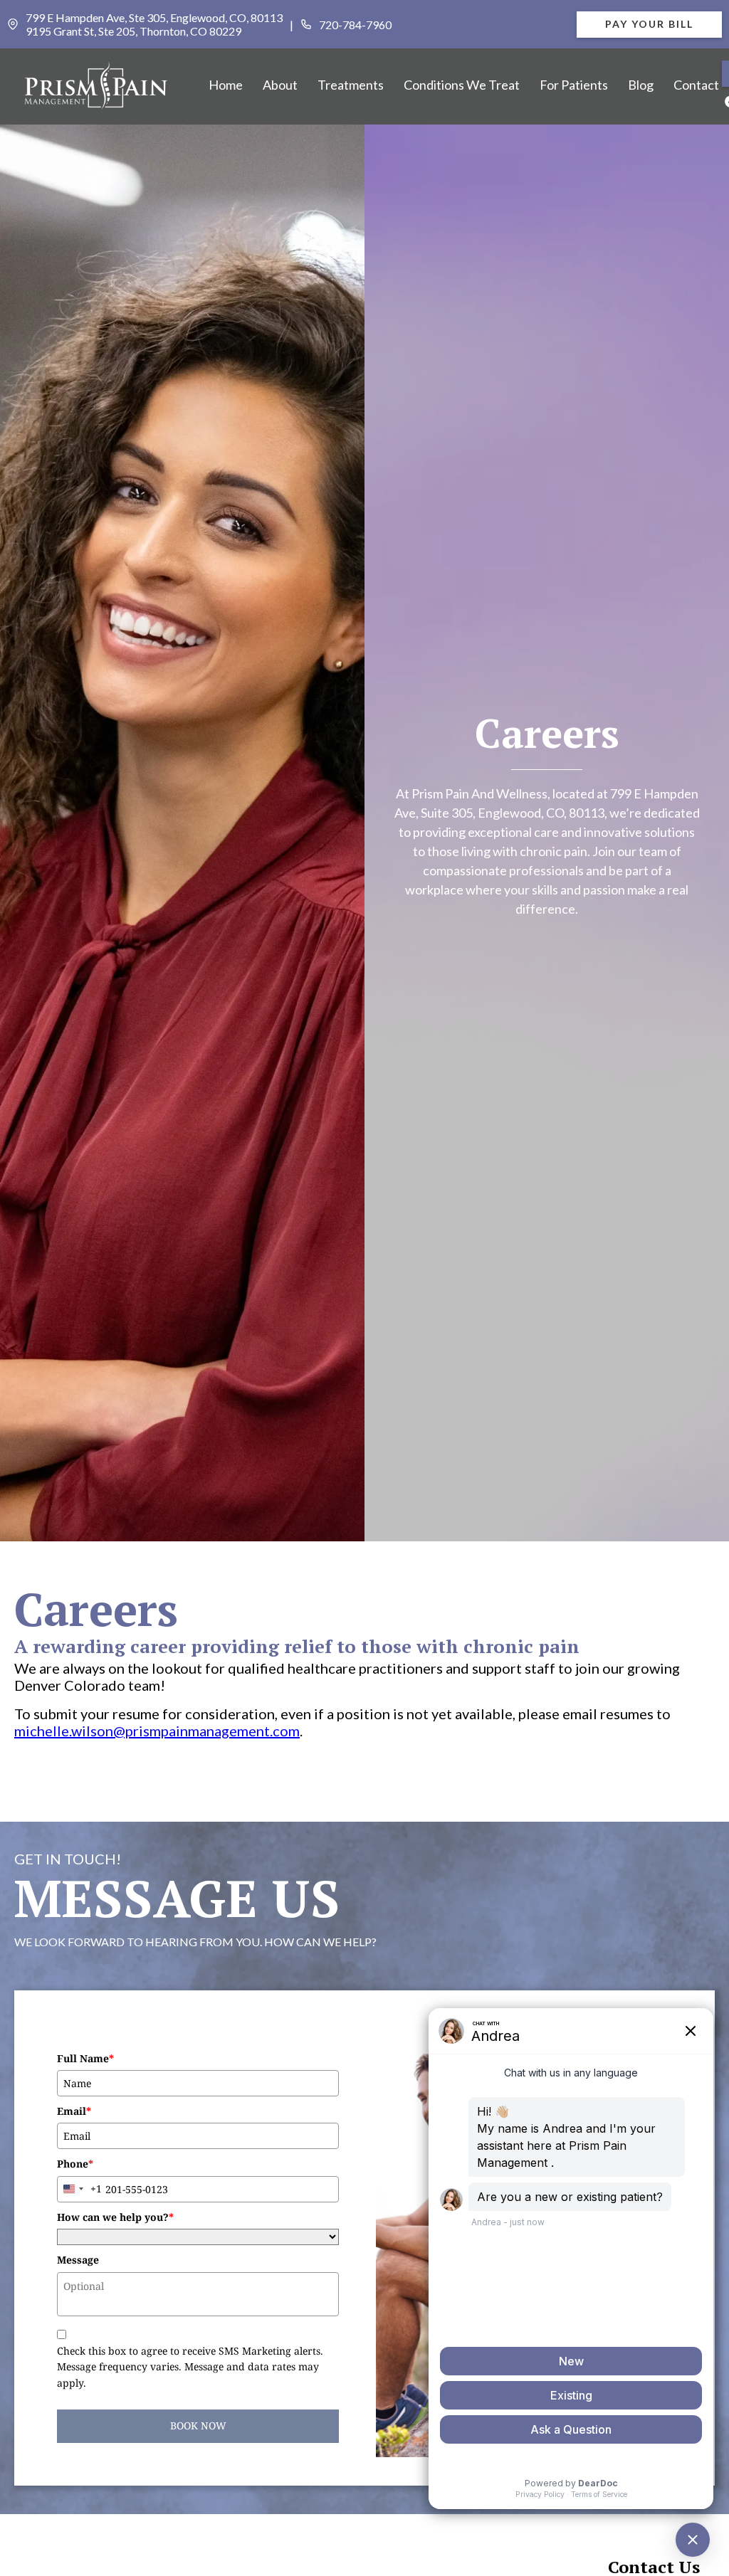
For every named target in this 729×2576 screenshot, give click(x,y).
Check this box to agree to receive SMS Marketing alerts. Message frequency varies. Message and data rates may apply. (190, 2367)
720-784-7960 (355, 25)
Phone (75, 2164)
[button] (280, 85)
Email (74, 2111)
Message (78, 2260)
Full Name (85, 2058)
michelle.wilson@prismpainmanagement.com (157, 1731)
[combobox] (80, 2189)
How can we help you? (115, 2217)
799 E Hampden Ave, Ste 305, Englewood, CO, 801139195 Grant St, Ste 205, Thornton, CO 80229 (154, 24)
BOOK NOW (198, 2425)
